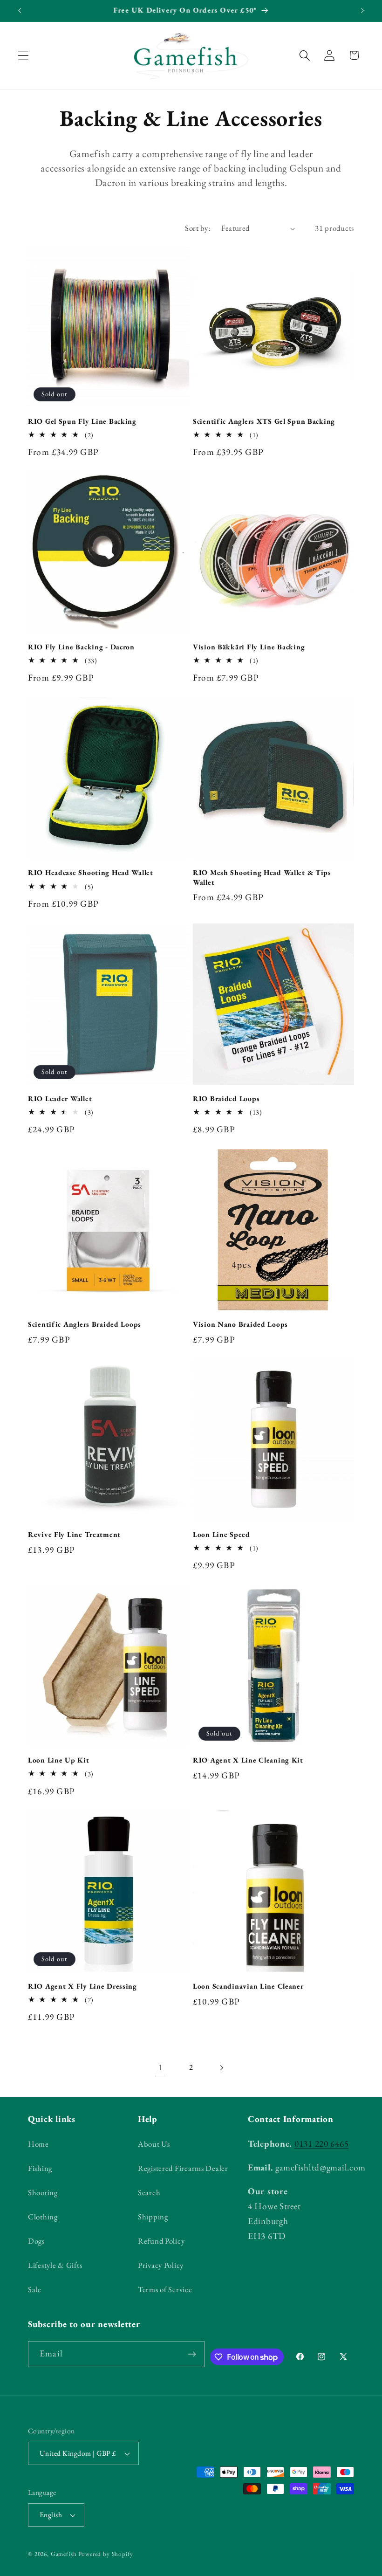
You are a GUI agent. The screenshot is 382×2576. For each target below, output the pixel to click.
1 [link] (161, 2067)
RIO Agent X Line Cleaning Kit (248, 1760)
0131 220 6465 (321, 2144)
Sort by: (198, 228)
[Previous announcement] (20, 11)
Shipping (153, 2217)
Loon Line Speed (222, 1535)
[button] (24, 55)
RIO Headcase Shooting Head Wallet (91, 873)
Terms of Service (165, 2289)
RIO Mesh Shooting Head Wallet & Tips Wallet (262, 877)
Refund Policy (161, 2241)
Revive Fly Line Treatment (74, 1535)
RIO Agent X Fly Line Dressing (82, 1986)
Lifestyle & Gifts (55, 2265)
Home (38, 2144)
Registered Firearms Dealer (183, 2168)
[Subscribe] (192, 2354)
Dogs (36, 2241)
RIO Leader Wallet (60, 1099)
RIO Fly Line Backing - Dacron (81, 647)
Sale (35, 2289)
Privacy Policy (161, 2265)
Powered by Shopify (106, 2554)
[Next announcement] (362, 11)
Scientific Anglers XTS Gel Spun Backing (264, 421)
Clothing (43, 2217)
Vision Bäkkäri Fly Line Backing (249, 647)
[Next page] (221, 2068)
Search (149, 2192)
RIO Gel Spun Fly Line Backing (82, 421)
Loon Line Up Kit (59, 1760)
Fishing (40, 2168)
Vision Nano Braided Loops (240, 1324)
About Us (154, 2144)
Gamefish (64, 2554)
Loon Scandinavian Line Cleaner (248, 1986)
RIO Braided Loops (226, 1099)
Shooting (43, 2192)
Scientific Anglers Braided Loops (85, 1324)
